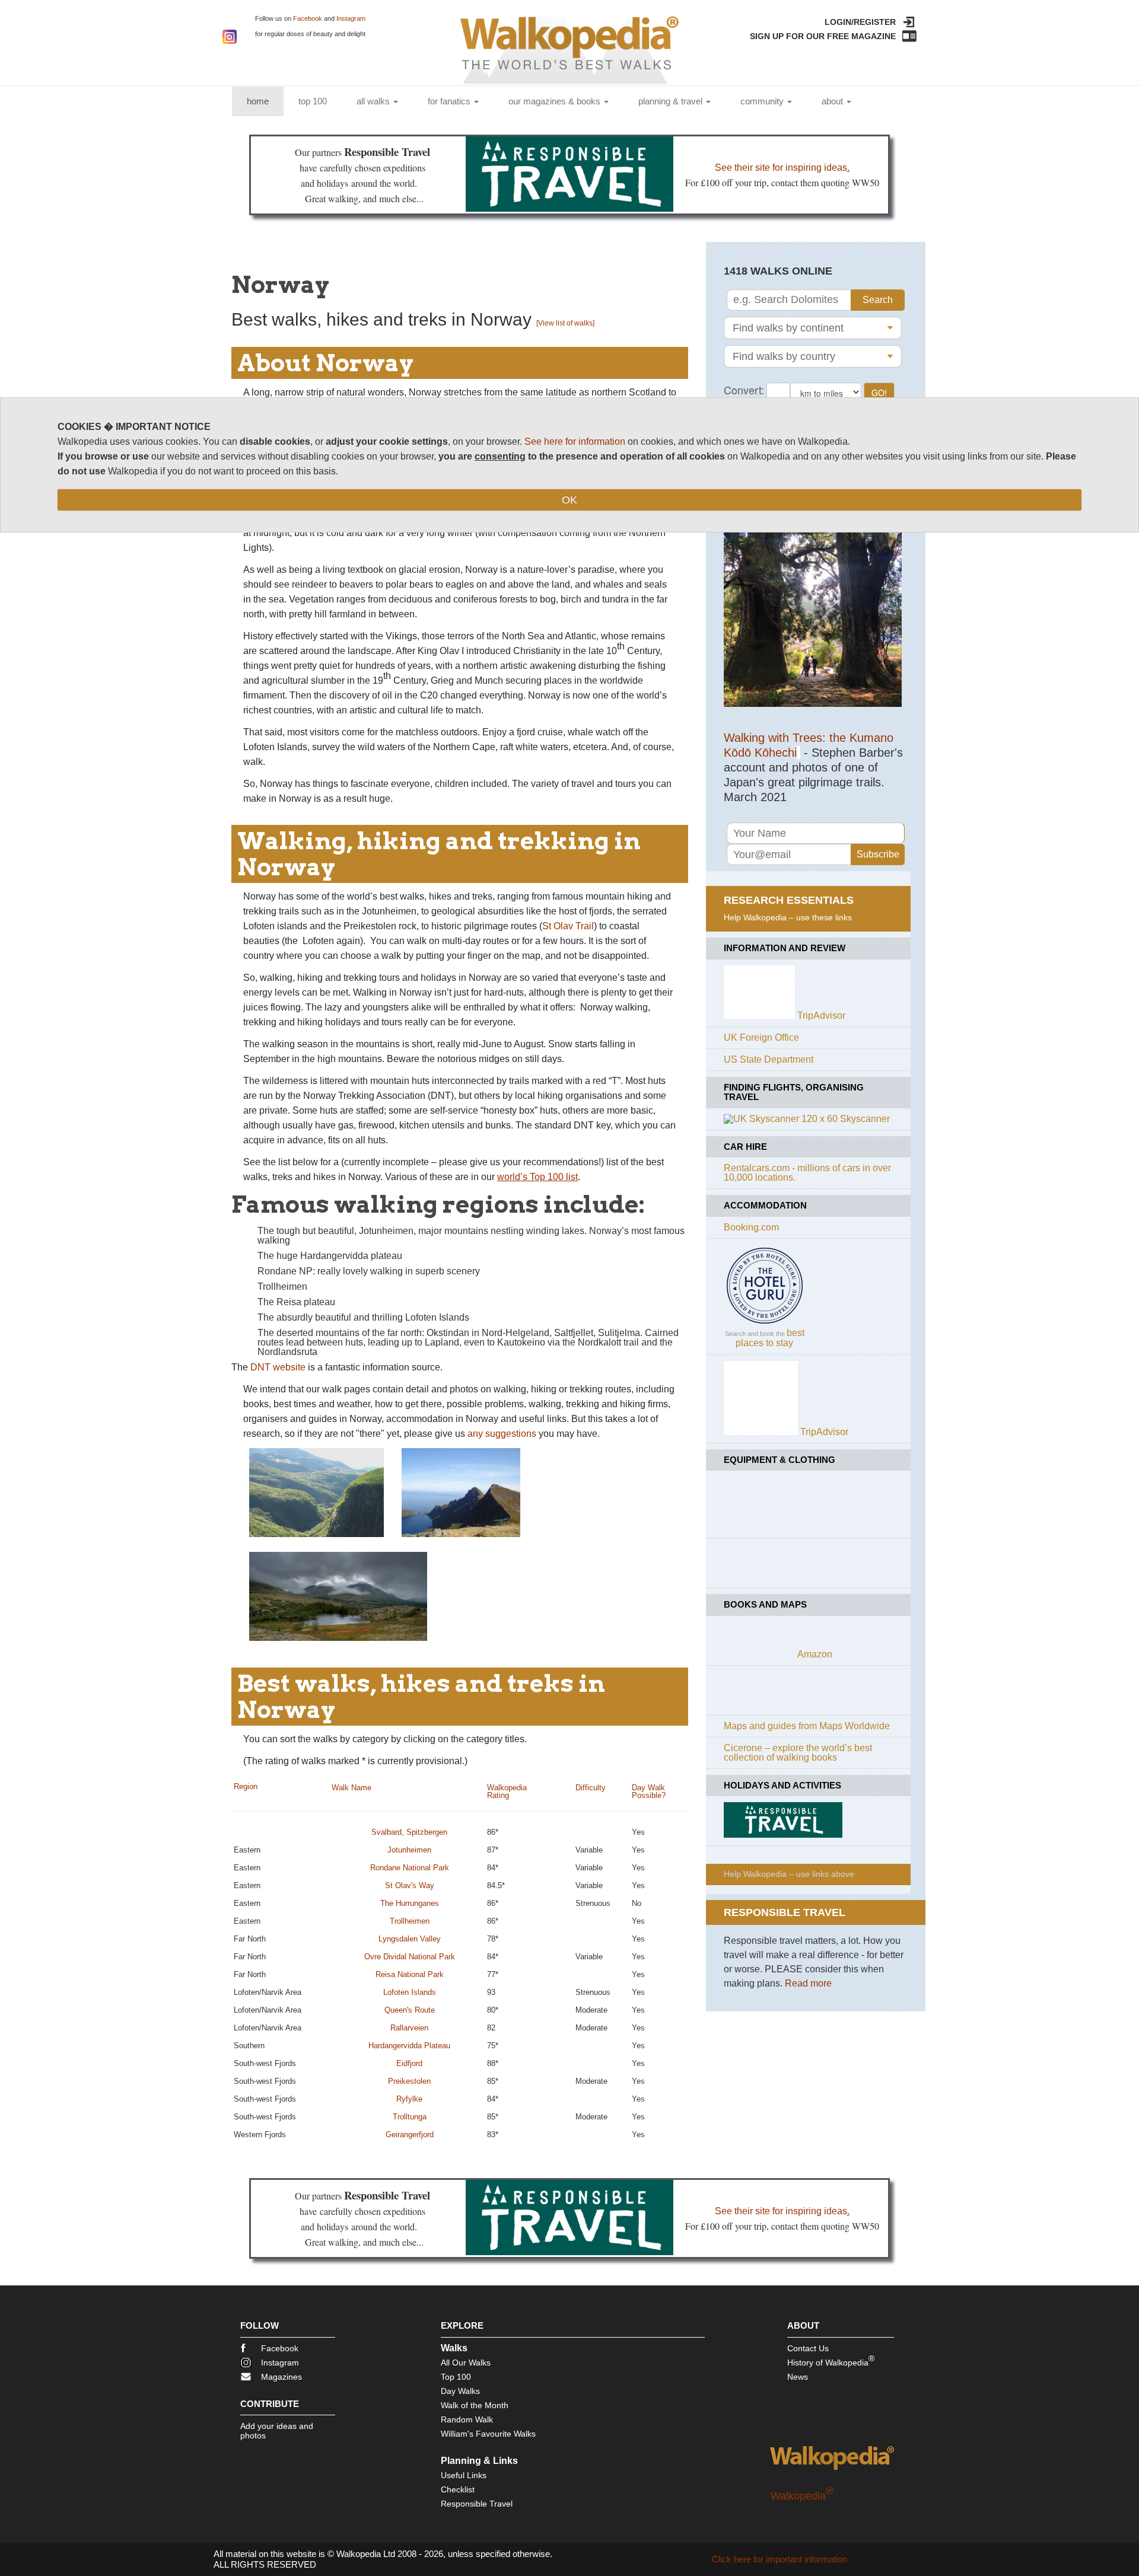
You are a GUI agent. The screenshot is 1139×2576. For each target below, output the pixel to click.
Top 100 (456, 2377)
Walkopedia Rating (507, 1791)
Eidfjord (409, 2063)
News (798, 2377)
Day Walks (460, 2391)
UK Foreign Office (761, 1037)
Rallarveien (409, 2028)
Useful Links (464, 2475)
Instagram (351, 18)
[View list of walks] (565, 323)
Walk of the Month (475, 2405)
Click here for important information (780, 2559)
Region (246, 1786)
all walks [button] (374, 101)
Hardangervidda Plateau (409, 2046)
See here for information (575, 441)
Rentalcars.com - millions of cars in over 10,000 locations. (807, 1173)
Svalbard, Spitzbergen (409, 1832)
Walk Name (351, 1788)
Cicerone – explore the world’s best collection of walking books (798, 1753)
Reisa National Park (410, 1974)
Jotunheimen (409, 1850)
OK (569, 500)
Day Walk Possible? (649, 1791)
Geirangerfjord (410, 2135)
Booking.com (751, 1227)
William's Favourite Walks (488, 2434)
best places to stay (770, 1338)
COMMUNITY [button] (763, 101)
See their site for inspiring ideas (781, 168)
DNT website (278, 1367)
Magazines (281, 2377)
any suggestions (502, 1434)
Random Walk (467, 2419)
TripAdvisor (821, 1016)
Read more (808, 1983)
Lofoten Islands (410, 1992)
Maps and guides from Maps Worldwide (807, 1726)
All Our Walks (466, 2363)
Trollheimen (410, 1921)
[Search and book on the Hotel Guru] (765, 1323)
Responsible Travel (477, 2504)
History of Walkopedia (831, 2360)
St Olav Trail (568, 926)
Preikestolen (409, 2081)
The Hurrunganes (410, 1903)
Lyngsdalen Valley (410, 1939)
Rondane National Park (410, 1868)
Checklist (458, 2489)
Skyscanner (865, 1119)
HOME (265, 101)
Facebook (308, 18)
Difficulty (591, 1788)
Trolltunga (410, 2117)
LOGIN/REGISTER (860, 22)
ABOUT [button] (833, 101)
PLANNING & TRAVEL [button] (672, 101)
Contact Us (808, 2348)
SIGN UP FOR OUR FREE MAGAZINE (823, 36)
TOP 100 (313, 101)
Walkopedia (802, 2496)
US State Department (769, 1059)
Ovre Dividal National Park (410, 1957)
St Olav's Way (410, 1885)
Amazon (815, 1654)
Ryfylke (409, 2099)
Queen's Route (410, 2010)
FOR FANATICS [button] (450, 101)
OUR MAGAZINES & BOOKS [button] (556, 101)
